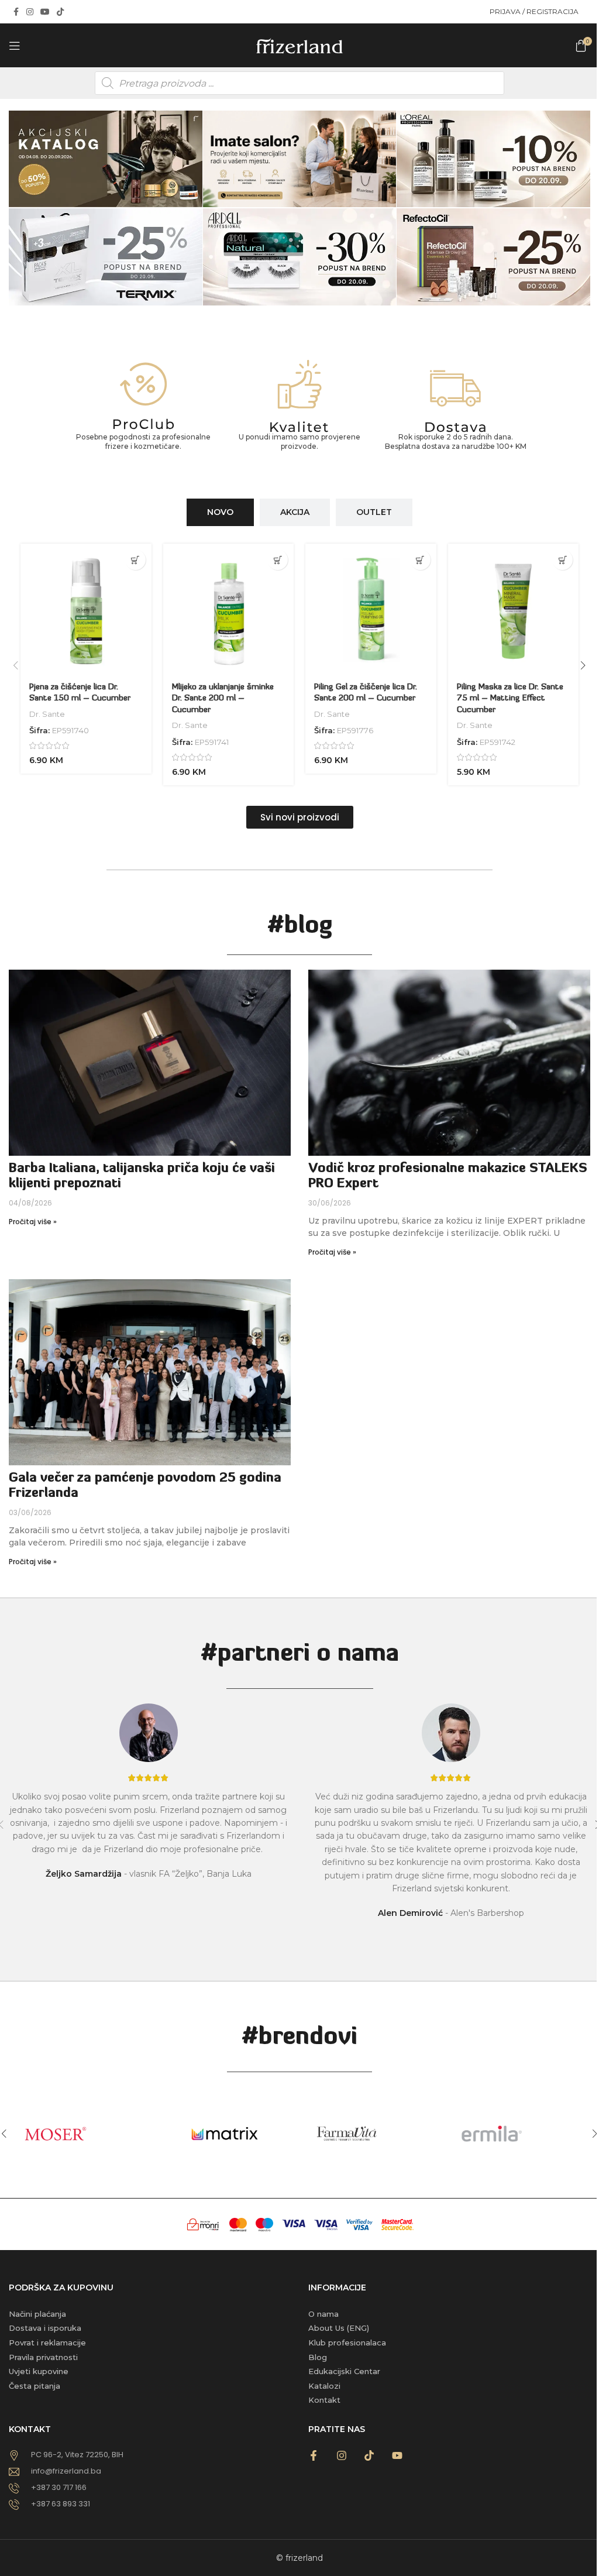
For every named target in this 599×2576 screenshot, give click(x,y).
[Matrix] (227, 2134)
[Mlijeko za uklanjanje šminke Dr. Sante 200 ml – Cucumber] (229, 609)
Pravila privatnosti (43, 2357)
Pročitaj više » (33, 1222)
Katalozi (324, 2386)
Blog (318, 2357)
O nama (323, 2314)
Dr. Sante (47, 714)
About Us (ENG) (339, 2328)
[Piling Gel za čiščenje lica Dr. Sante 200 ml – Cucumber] (371, 609)
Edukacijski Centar (344, 2371)
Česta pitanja (35, 2386)
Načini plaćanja (37, 2314)
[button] (135, 560)
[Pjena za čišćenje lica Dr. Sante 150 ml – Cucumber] (86, 609)
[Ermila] (518, 2134)
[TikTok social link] (60, 12)
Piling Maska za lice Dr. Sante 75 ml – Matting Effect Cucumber (510, 699)
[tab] (220, 512)
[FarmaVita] (372, 2134)
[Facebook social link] (16, 12)
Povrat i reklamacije (47, 2343)
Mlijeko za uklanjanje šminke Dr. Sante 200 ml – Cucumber (223, 699)
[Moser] (82, 2134)
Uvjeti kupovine (39, 2371)
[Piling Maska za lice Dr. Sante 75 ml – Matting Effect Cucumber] (514, 609)
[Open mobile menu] (15, 46)
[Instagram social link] (30, 12)
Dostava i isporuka (45, 2328)
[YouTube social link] (45, 12)
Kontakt (324, 2400)
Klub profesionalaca (347, 2343)
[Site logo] (299, 44)
